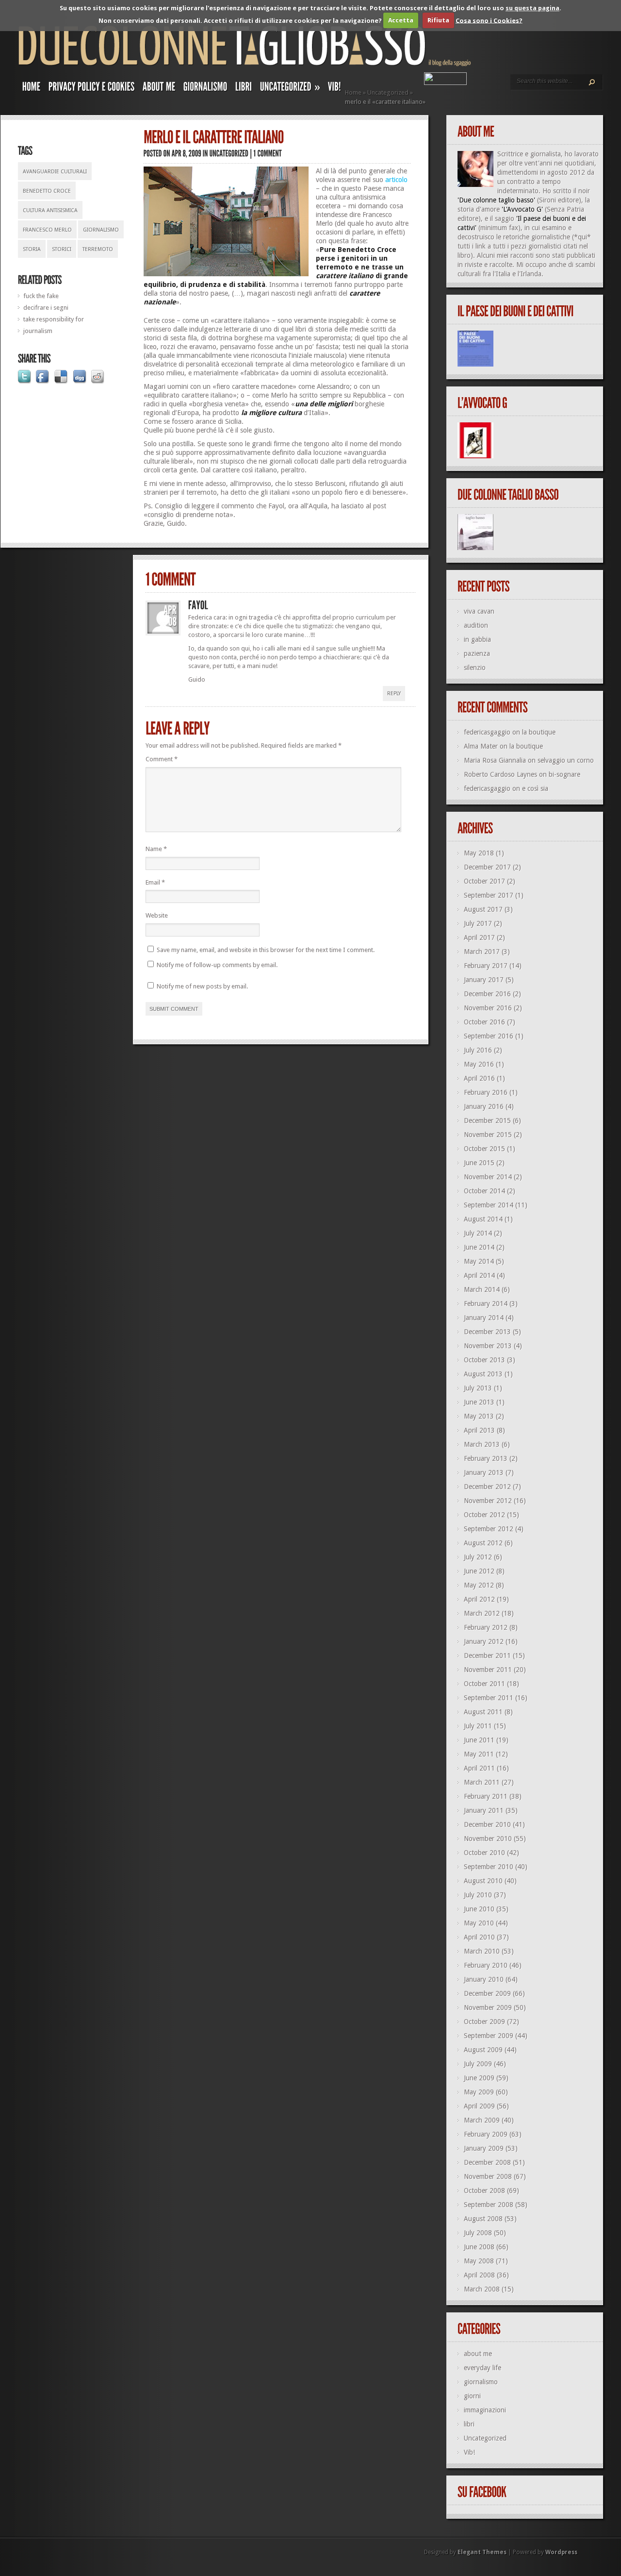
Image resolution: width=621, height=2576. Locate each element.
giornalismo (101, 230)
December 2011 (487, 1656)
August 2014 (483, 1219)
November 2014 (488, 1177)
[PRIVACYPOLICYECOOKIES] (92, 89)
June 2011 (479, 1740)
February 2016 (486, 1092)
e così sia (535, 788)
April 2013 (479, 1430)
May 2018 (479, 853)
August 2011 (483, 1712)
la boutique (539, 732)
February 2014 (486, 1304)
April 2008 (479, 2275)
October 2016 (484, 1022)
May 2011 (479, 1754)
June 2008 (479, 2247)
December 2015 (487, 1121)
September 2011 (489, 1698)
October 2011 (484, 1684)
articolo (396, 180)
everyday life (482, 2368)
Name (156, 849)
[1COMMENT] (268, 153)
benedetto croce (47, 191)
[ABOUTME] (159, 89)
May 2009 (479, 2092)
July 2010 (478, 1895)
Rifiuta (438, 20)
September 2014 (489, 1205)
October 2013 (484, 1360)
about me (478, 2354)
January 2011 (484, 1810)
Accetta (401, 20)
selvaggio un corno (566, 760)
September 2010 (489, 1867)
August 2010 (483, 1881)
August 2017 (483, 909)
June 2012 (479, 1571)
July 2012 (478, 1557)
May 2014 (479, 1261)
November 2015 (488, 1135)
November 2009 (488, 2007)
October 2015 (484, 1149)
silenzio (475, 668)
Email (155, 882)
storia (32, 249)
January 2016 (484, 1106)
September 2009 (489, 2036)
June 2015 (479, 1163)
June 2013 (479, 1402)
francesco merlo (47, 230)
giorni (472, 2396)
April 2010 (479, 1937)
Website (157, 915)
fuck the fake (41, 296)
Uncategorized (388, 92)
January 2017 (484, 980)
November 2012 (488, 1501)
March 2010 (482, 1951)
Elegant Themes (482, 2552)
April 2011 (479, 1768)
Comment (162, 759)
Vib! (469, 2452)
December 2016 (487, 994)
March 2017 (482, 952)
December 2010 (487, 1824)
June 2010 (479, 1909)
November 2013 (488, 1346)
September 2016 (489, 1036)
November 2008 (488, 2176)
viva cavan (479, 611)
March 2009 (482, 2120)
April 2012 (479, 1599)
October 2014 (484, 1191)
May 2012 (479, 1585)
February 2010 (486, 1965)
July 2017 (478, 923)
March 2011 (482, 1782)
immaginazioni (485, 2410)
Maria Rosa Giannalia (495, 760)
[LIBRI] (244, 89)
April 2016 (479, 1078)
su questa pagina (532, 8)
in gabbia (477, 639)
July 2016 (478, 1050)
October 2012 (484, 1515)
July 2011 (478, 1726)
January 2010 (484, 1979)
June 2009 (479, 2078)
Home (353, 92)
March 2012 (482, 1613)
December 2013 (487, 1332)
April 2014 (479, 1275)
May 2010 (479, 1923)
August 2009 (483, 2050)
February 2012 (486, 1627)
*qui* (582, 237)
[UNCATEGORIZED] (229, 153)
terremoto (98, 249)
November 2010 (488, 1839)
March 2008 (482, 2289)
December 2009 (487, 1993)
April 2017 (479, 937)
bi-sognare (564, 774)
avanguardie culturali (55, 172)
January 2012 (484, 1641)
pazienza (477, 653)
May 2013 (479, 1416)
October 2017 (484, 881)
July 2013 (478, 1388)
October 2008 (484, 2191)
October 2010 (484, 1853)
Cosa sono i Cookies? (489, 20)
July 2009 (478, 2064)
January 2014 (484, 1318)
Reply (394, 694)
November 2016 (488, 1008)
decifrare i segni (46, 308)
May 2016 (479, 1064)
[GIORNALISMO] (205, 89)
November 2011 (488, 1670)
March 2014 (482, 1289)
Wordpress (561, 2552)
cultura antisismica (50, 210)
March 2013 (482, 1444)
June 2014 (479, 1247)
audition (476, 625)
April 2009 (479, 2106)
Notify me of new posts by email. (202, 986)
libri (469, 2424)
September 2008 (489, 2205)
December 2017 (487, 867)
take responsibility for (54, 319)
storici (62, 249)
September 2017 (489, 895)
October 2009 (484, 2022)
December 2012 (487, 1487)
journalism (38, 331)
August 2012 (483, 1543)
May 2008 (479, 2261)
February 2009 (486, 2134)
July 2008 (478, 2233)
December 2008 (487, 2162)
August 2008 (483, 2219)
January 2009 (484, 2148)
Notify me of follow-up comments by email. (217, 965)
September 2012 (489, 1529)
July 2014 (478, 1233)
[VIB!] (335, 89)
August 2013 (483, 1374)
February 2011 (486, 1796)
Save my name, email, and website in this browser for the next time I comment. (266, 950)
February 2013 (486, 1458)
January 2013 (484, 1472)
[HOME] (32, 89)
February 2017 (486, 966)
